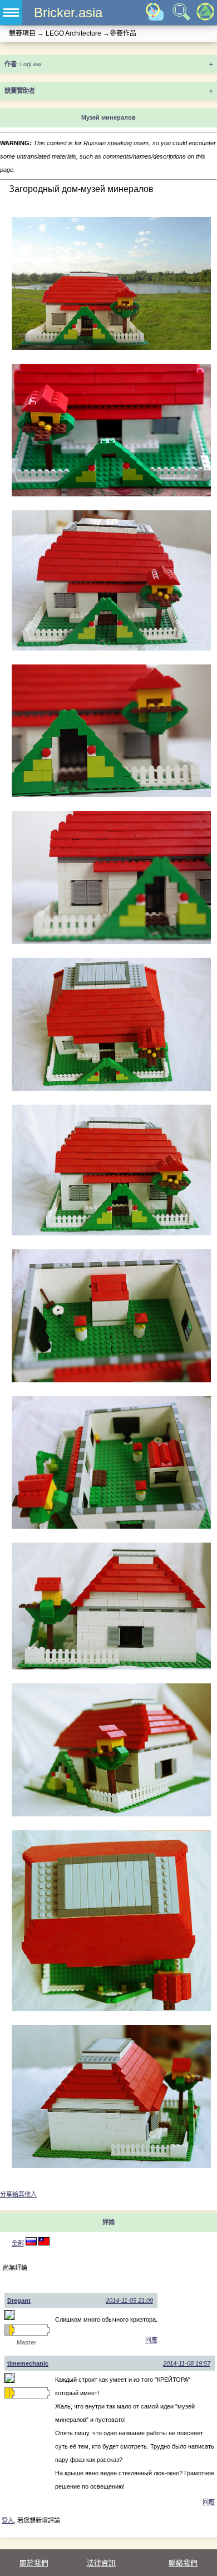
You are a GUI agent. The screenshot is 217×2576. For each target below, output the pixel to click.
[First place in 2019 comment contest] (7, 2393)
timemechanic (28, 2363)
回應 (151, 2340)
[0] (44, 2243)
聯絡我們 (183, 2563)
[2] (31, 2243)
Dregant (19, 2301)
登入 (8, 2520)
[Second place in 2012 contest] (7, 2330)
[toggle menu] (11, 13)
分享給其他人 (18, 2194)
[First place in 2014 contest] (11, 2330)
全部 (18, 2243)
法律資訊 (101, 2563)
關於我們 (34, 2563)
